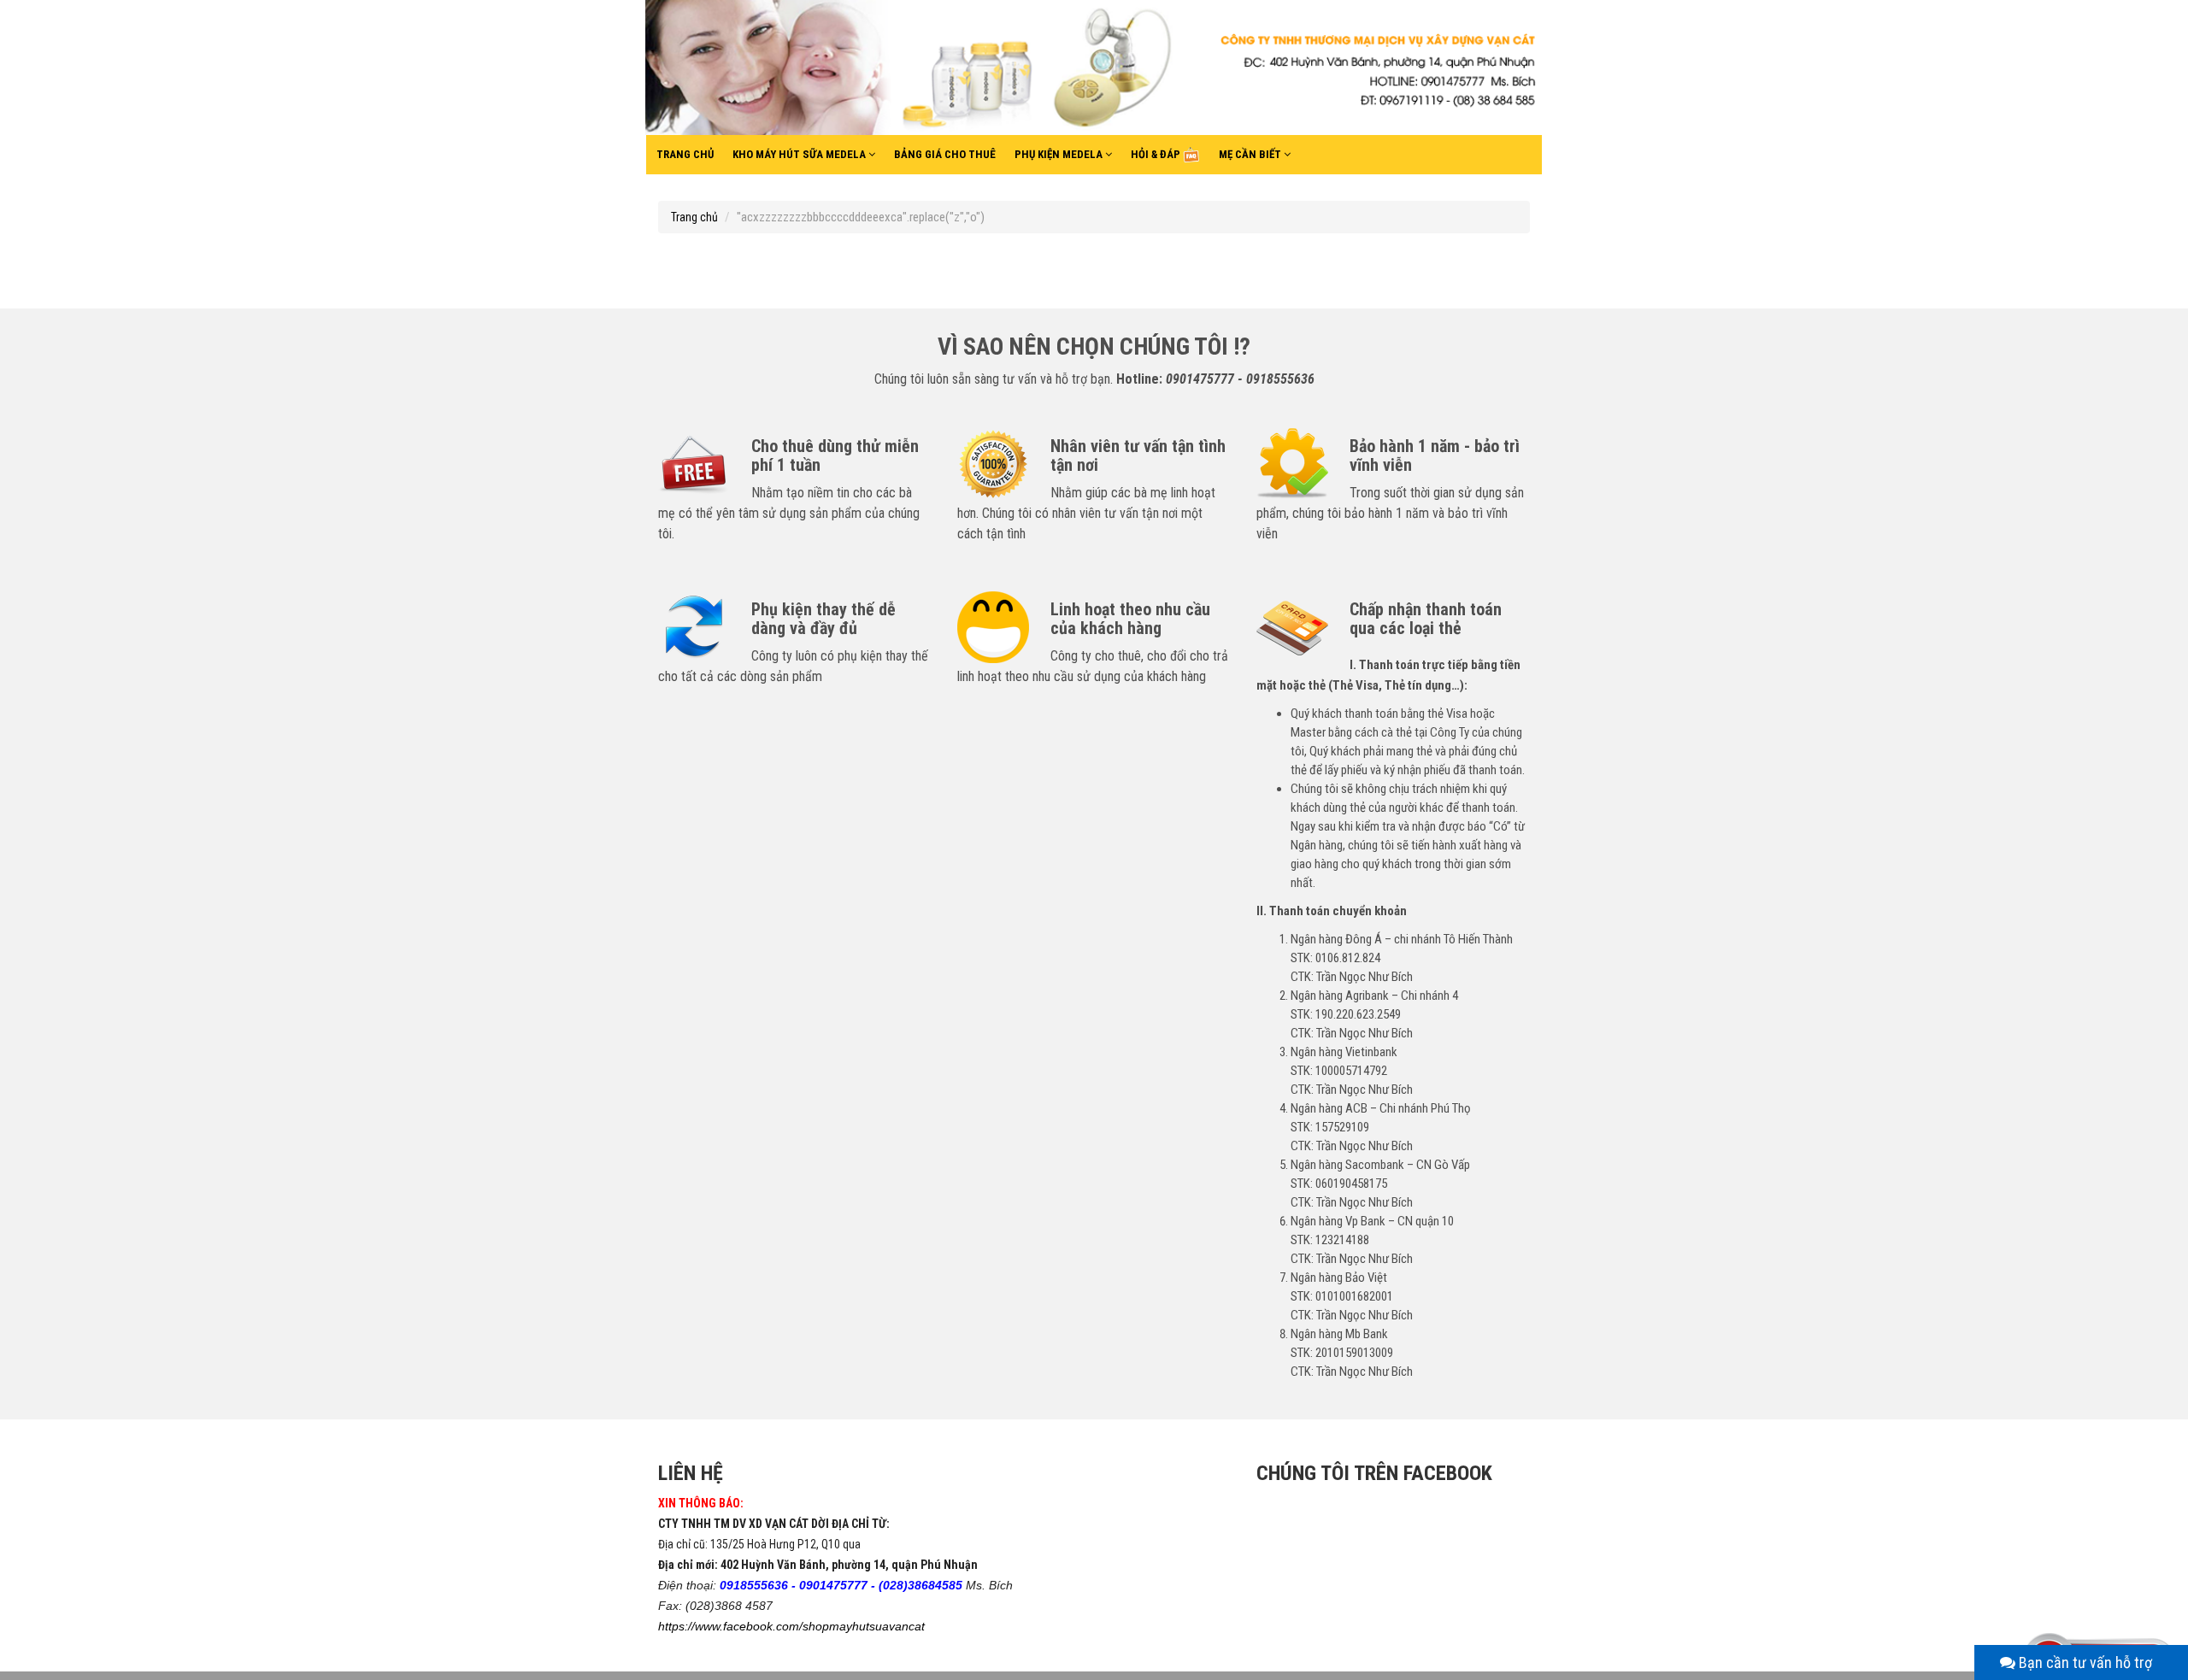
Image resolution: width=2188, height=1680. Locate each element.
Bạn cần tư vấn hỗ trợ (2084, 1662)
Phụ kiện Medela (1060, 154)
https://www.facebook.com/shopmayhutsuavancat (791, 1626)
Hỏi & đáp (1157, 154)
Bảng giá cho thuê (945, 154)
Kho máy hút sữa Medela (800, 154)
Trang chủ (685, 154)
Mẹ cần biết (1251, 154)
